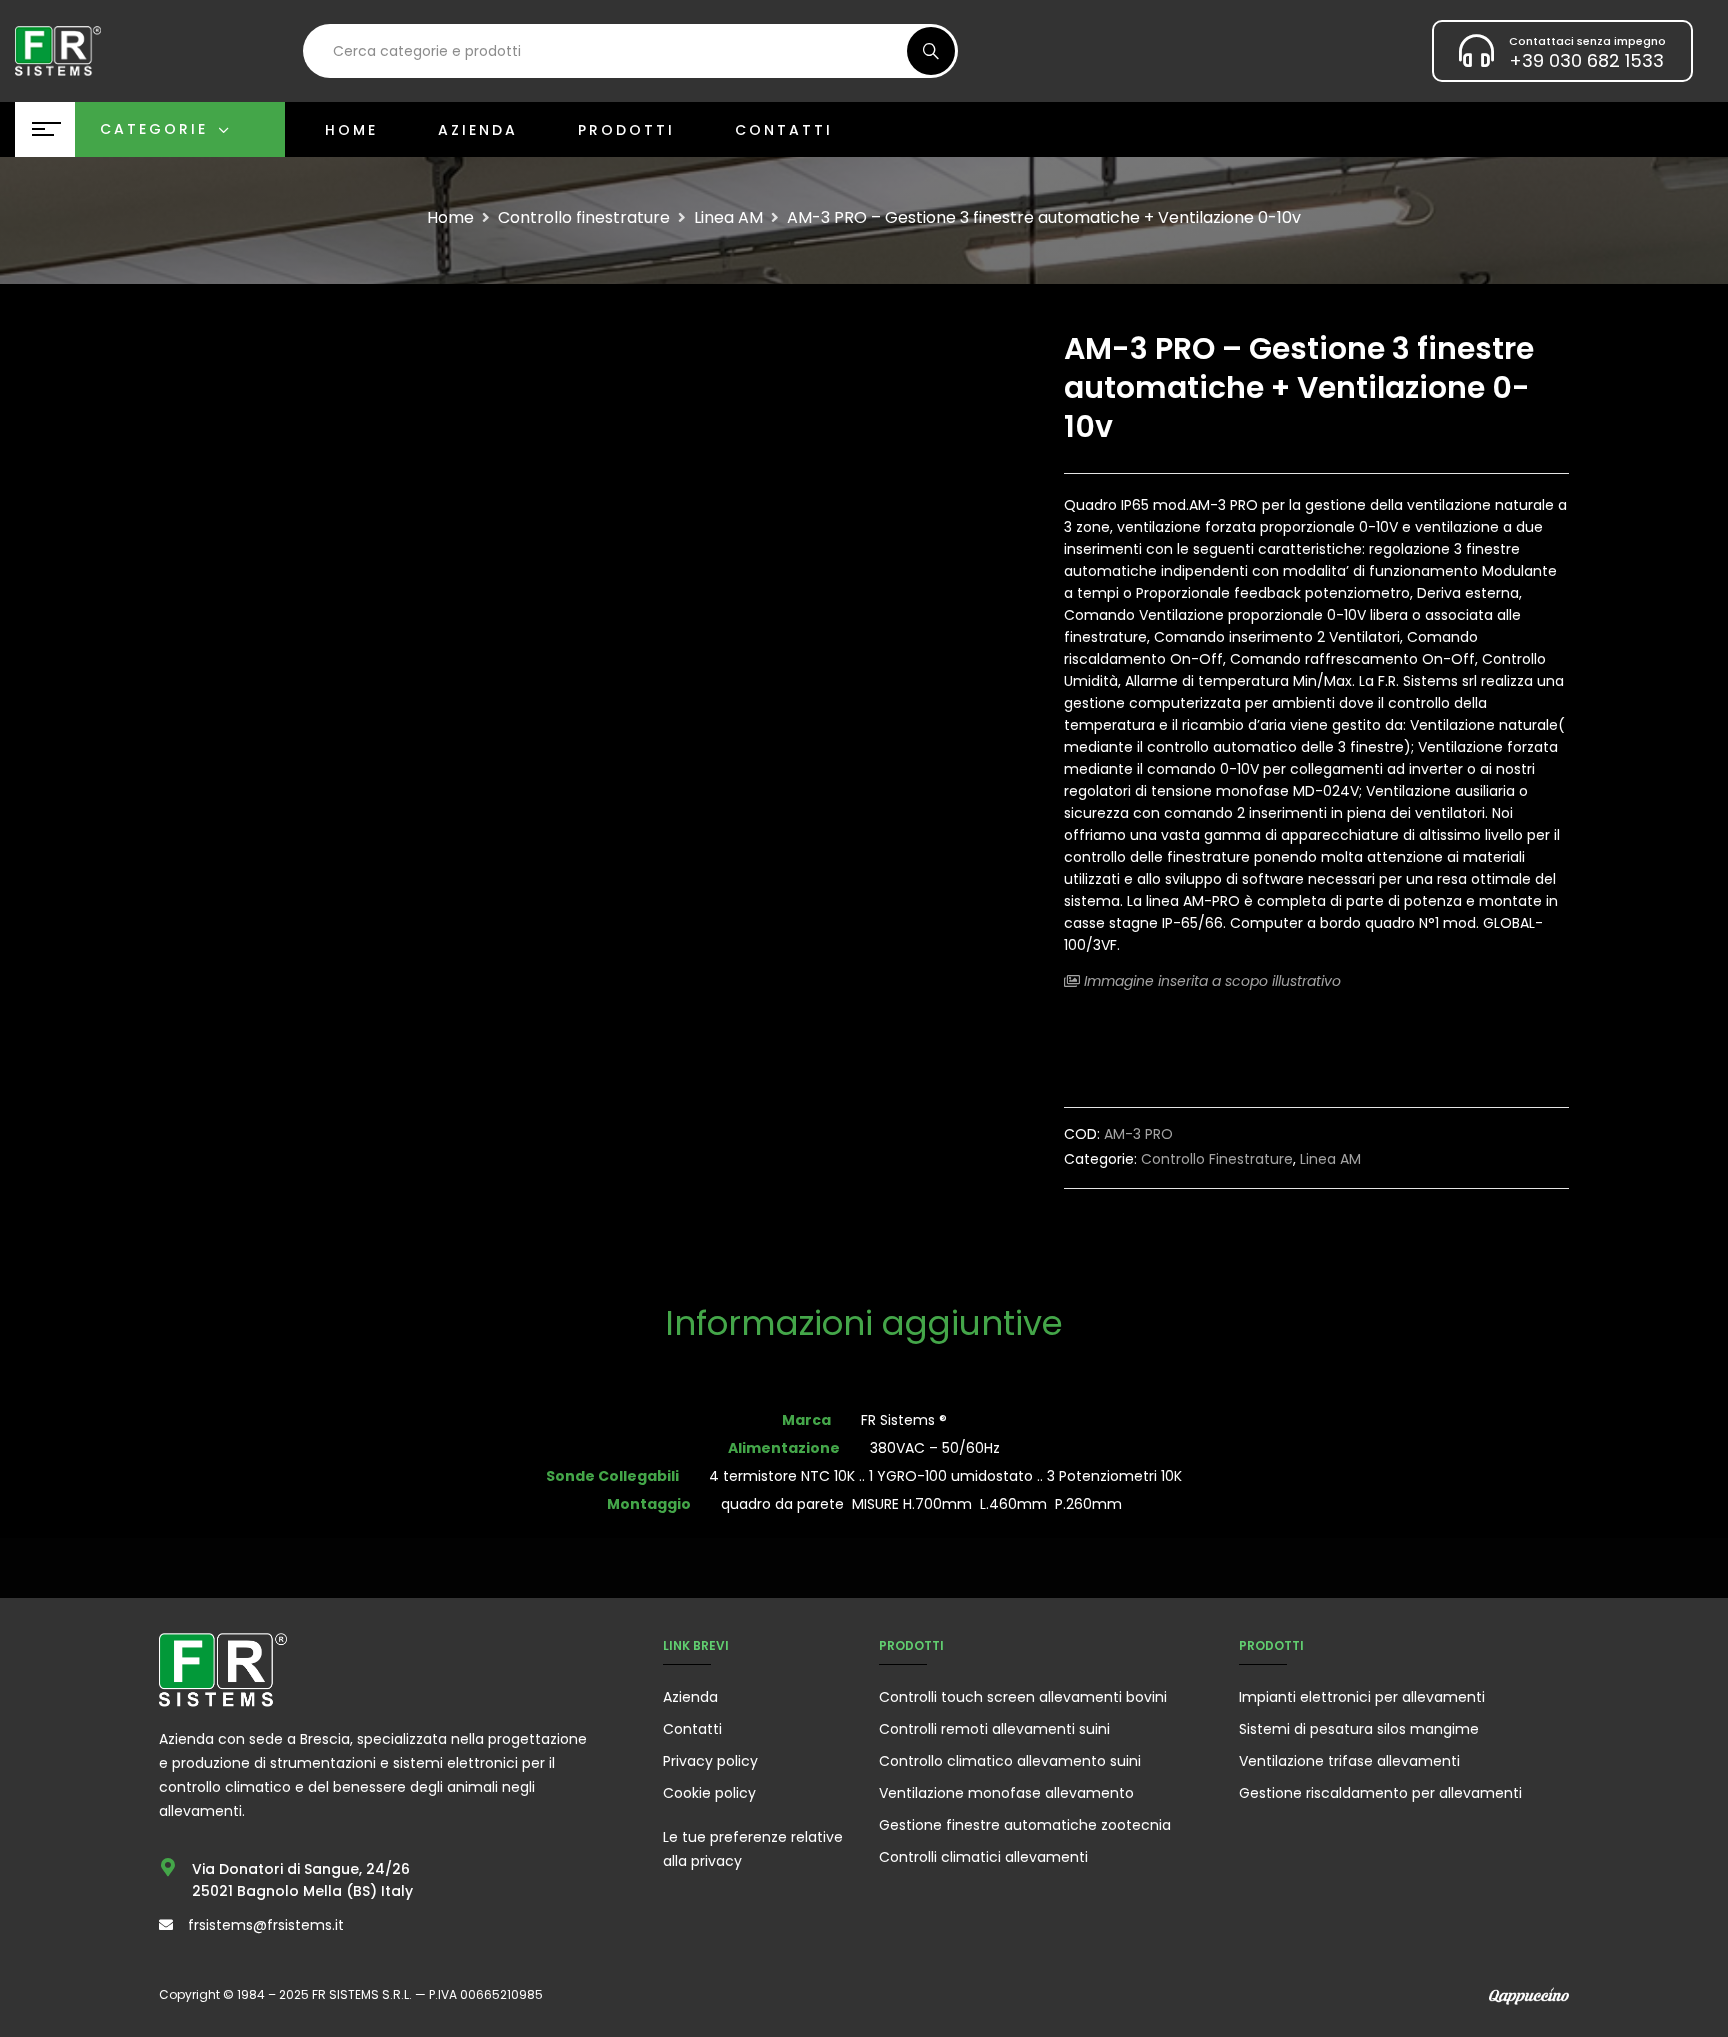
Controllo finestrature (584, 218)
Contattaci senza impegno (1587, 41)
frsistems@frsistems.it (266, 1925)
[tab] (864, 1325)
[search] (931, 51)
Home (450, 218)
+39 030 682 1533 (1586, 60)
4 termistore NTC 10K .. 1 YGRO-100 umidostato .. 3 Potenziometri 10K (945, 1476)
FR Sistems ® (904, 1420)
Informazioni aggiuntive (864, 1325)
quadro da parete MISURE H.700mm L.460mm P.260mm (921, 1504)
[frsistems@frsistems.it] (166, 1925)
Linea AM (728, 218)
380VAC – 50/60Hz (935, 1448)
